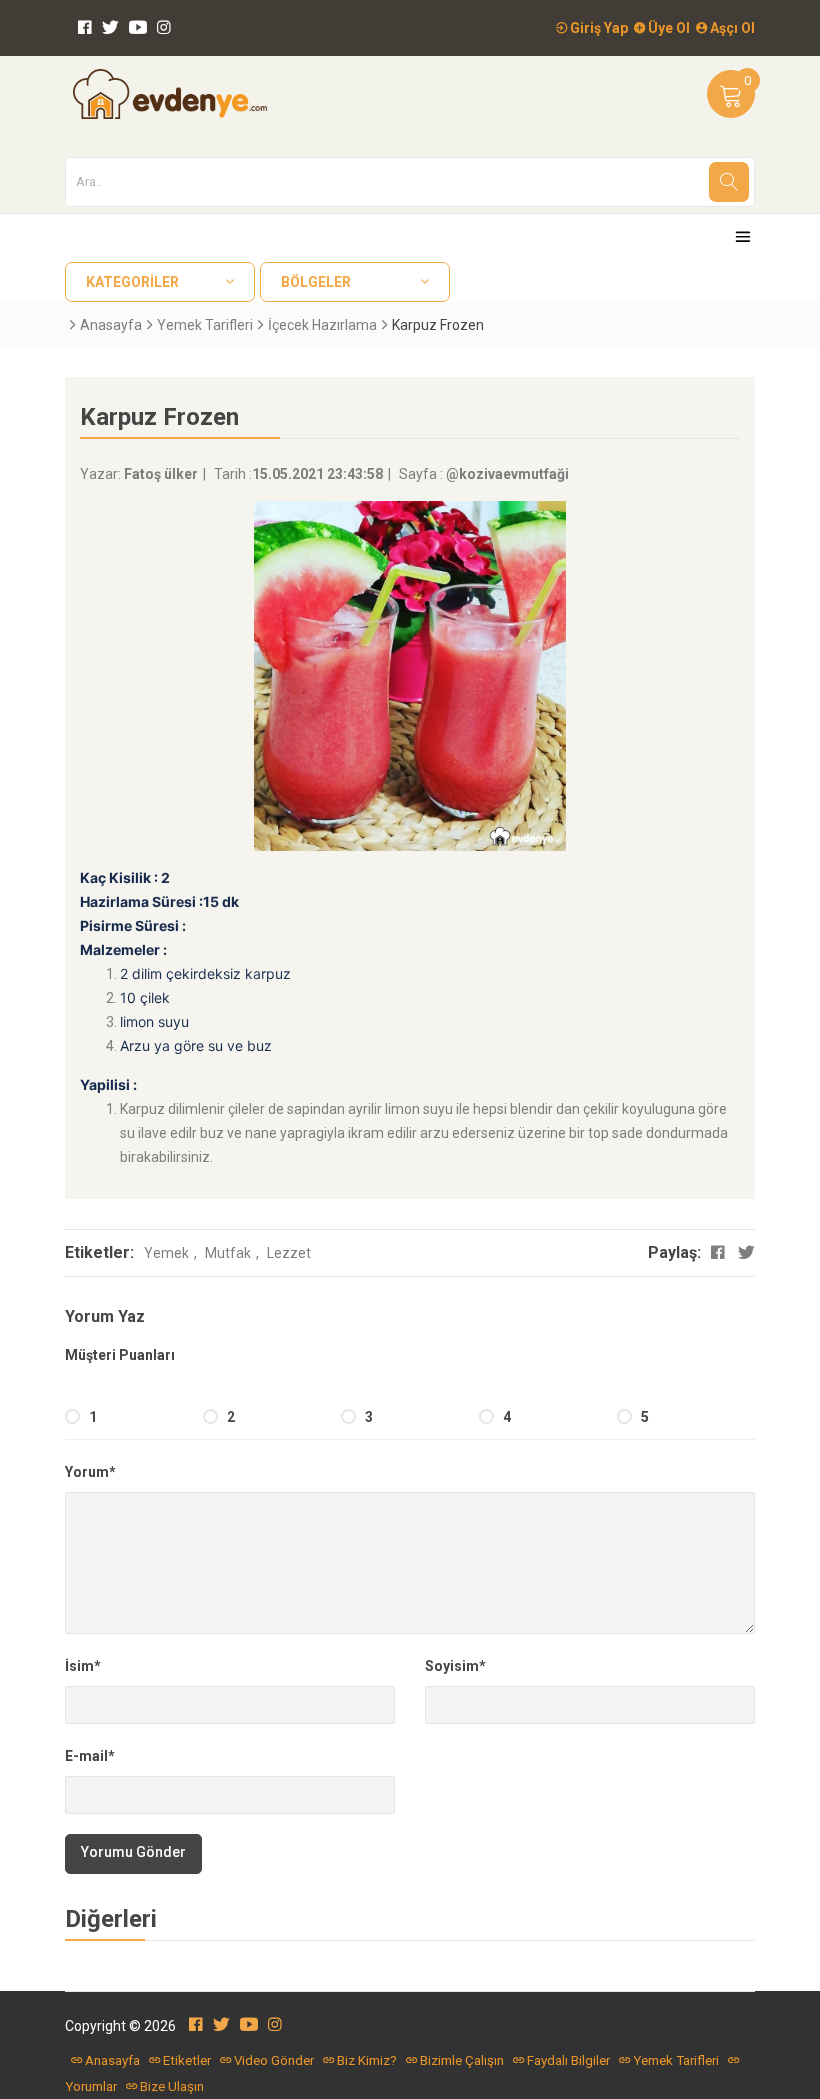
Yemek (166, 1253)
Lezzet (289, 1253)
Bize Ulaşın (172, 2086)
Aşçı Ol (731, 28)
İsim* (83, 1666)
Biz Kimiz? (367, 2060)
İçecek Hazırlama (322, 325)
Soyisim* (455, 1666)
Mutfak (228, 1253)
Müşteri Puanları (120, 1355)
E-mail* (90, 1756)
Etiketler (187, 2060)
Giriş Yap (597, 28)
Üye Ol (667, 28)
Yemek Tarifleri (205, 325)
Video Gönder (274, 2060)
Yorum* (90, 1472)
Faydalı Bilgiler (568, 2060)
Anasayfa (111, 325)
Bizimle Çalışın (462, 2060)
